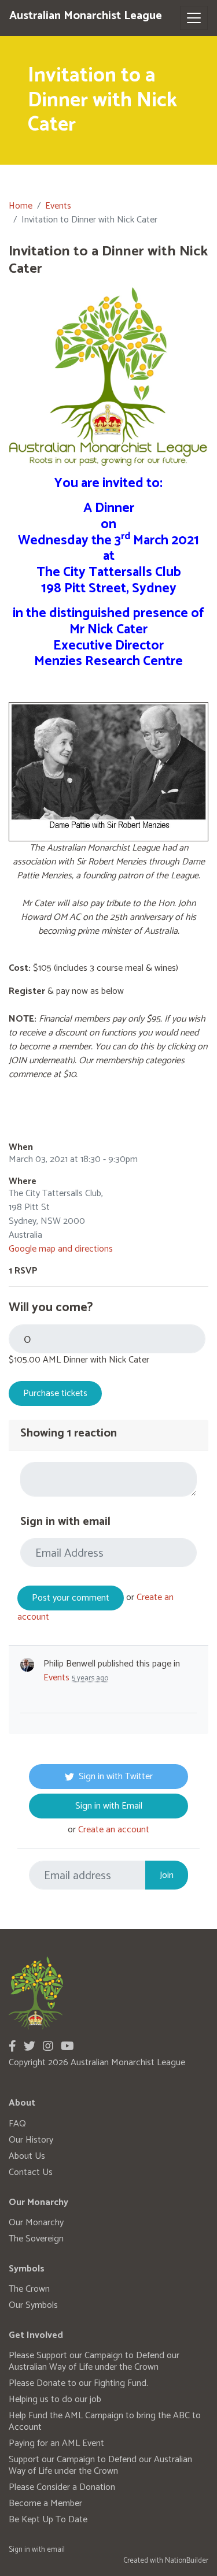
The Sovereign (36, 2239)
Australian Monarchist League (86, 16)
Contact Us (31, 2172)
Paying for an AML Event (56, 2443)
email (56, 2550)
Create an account (114, 1830)
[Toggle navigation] (194, 18)
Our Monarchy (36, 2223)
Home (21, 206)
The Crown (29, 2289)
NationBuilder (187, 2561)
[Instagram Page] (48, 2047)
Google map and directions (61, 1249)
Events (58, 206)
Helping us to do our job (55, 2399)
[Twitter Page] (30, 2047)
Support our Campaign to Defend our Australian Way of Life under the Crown (100, 2465)
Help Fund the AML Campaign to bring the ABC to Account (105, 2421)
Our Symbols (33, 2305)
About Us (27, 2156)
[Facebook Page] (12, 2047)
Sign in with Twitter (116, 1777)
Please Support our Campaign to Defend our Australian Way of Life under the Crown (94, 2361)
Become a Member (45, 2503)
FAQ (17, 2124)
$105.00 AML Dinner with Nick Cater (79, 1360)
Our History (31, 2140)
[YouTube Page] (67, 2047)
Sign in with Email (109, 1806)
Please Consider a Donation (62, 2487)
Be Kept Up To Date (48, 2520)
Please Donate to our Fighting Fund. (78, 2383)
